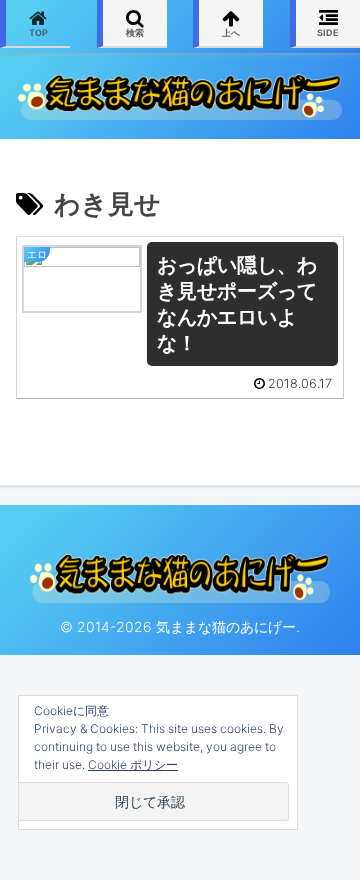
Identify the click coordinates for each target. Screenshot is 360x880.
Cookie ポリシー (133, 764)
